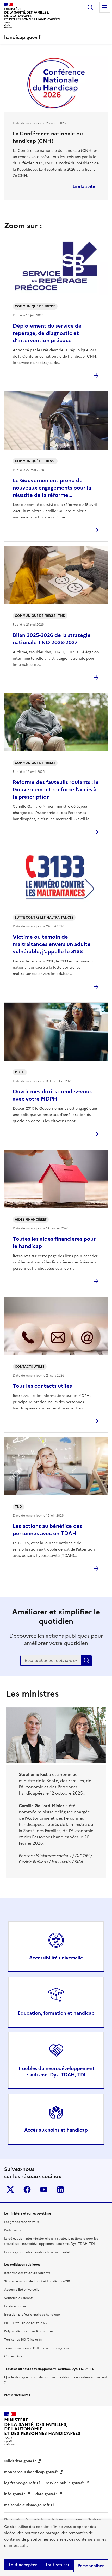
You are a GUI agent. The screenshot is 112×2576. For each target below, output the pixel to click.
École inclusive (15, 2306)
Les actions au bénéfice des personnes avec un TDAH (47, 1530)
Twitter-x (10, 2189)
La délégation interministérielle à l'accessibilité (39, 2252)
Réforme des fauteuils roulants (27, 2273)
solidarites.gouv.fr (20, 2461)
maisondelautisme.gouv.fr (27, 2505)
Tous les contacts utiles (42, 1386)
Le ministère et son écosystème (28, 2213)
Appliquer (86, 1660)
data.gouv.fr (46, 2494)
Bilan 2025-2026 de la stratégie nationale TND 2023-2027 (52, 639)
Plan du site (13, 2519)
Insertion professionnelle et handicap (32, 2315)
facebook (27, 2189)
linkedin (60, 2189)
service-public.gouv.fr (65, 2483)
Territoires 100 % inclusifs (23, 2340)
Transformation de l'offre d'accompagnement (39, 2348)
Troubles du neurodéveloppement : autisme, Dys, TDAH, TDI (56, 2071)
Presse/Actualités (17, 2395)
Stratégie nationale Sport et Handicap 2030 (37, 2281)
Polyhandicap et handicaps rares (29, 2331)
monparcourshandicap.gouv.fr (31, 2472)
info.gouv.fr (15, 2494)
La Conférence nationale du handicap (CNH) (48, 137)
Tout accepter (23, 2565)
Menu (105, 7)
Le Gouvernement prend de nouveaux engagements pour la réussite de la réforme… (52, 488)
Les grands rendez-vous (21, 2222)
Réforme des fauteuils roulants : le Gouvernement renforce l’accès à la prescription (56, 789)
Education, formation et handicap (56, 2013)
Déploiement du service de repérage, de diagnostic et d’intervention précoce (47, 333)
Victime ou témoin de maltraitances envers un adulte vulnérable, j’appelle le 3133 (52, 944)
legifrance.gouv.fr (20, 2483)
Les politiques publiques (22, 2265)
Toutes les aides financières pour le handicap (54, 1242)
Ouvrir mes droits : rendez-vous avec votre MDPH (52, 1095)
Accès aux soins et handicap (56, 2130)
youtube (44, 2189)
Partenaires (13, 2230)
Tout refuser (57, 2565)
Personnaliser (91, 2566)
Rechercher (90, 7)
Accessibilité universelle (56, 1958)
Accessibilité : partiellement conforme (54, 2519)
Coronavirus (13, 2356)
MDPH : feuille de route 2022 (26, 2323)
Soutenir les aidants (19, 2298)
